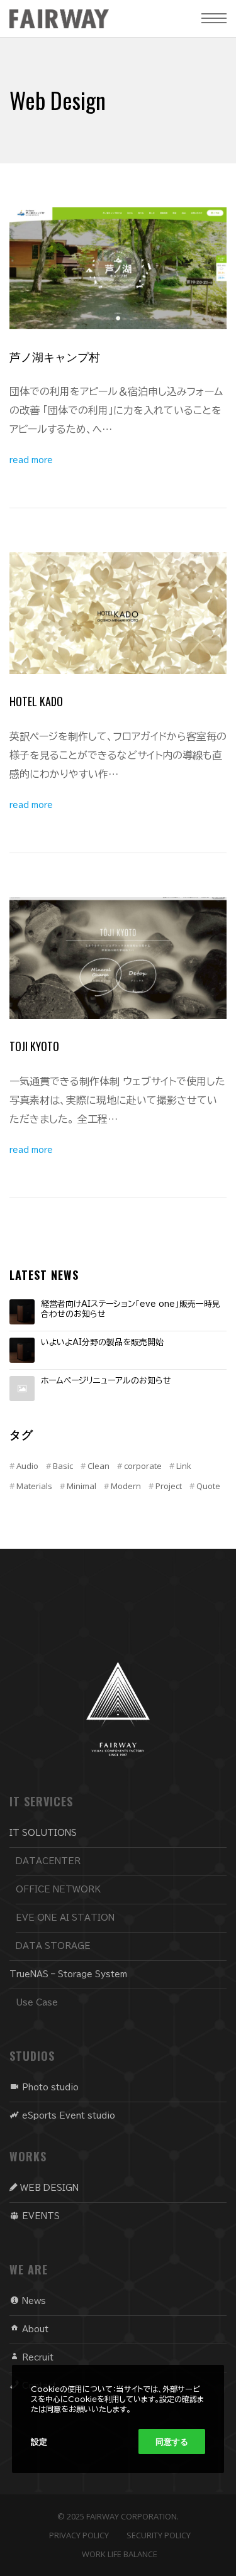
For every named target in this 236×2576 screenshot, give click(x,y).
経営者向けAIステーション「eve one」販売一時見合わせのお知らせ (131, 1309)
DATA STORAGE (53, 1946)
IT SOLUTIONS (43, 1833)
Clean (98, 1466)
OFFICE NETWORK (58, 1890)
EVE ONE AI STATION (65, 1918)
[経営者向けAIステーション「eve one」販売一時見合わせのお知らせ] (22, 1312)
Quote (208, 1486)
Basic (63, 1466)
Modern (126, 1486)
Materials (34, 1486)
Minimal (81, 1486)
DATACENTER (48, 1861)
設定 (39, 2442)
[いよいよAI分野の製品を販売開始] (22, 1350)
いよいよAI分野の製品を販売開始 (102, 1342)
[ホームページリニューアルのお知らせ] (22, 1389)
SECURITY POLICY (159, 2535)
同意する (172, 2442)
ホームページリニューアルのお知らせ (106, 1381)
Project (169, 1486)
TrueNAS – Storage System (68, 1974)
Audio (27, 1466)
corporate (143, 1466)
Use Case (37, 2003)
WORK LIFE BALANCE (120, 2554)
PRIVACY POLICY (79, 2535)
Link (184, 1466)
